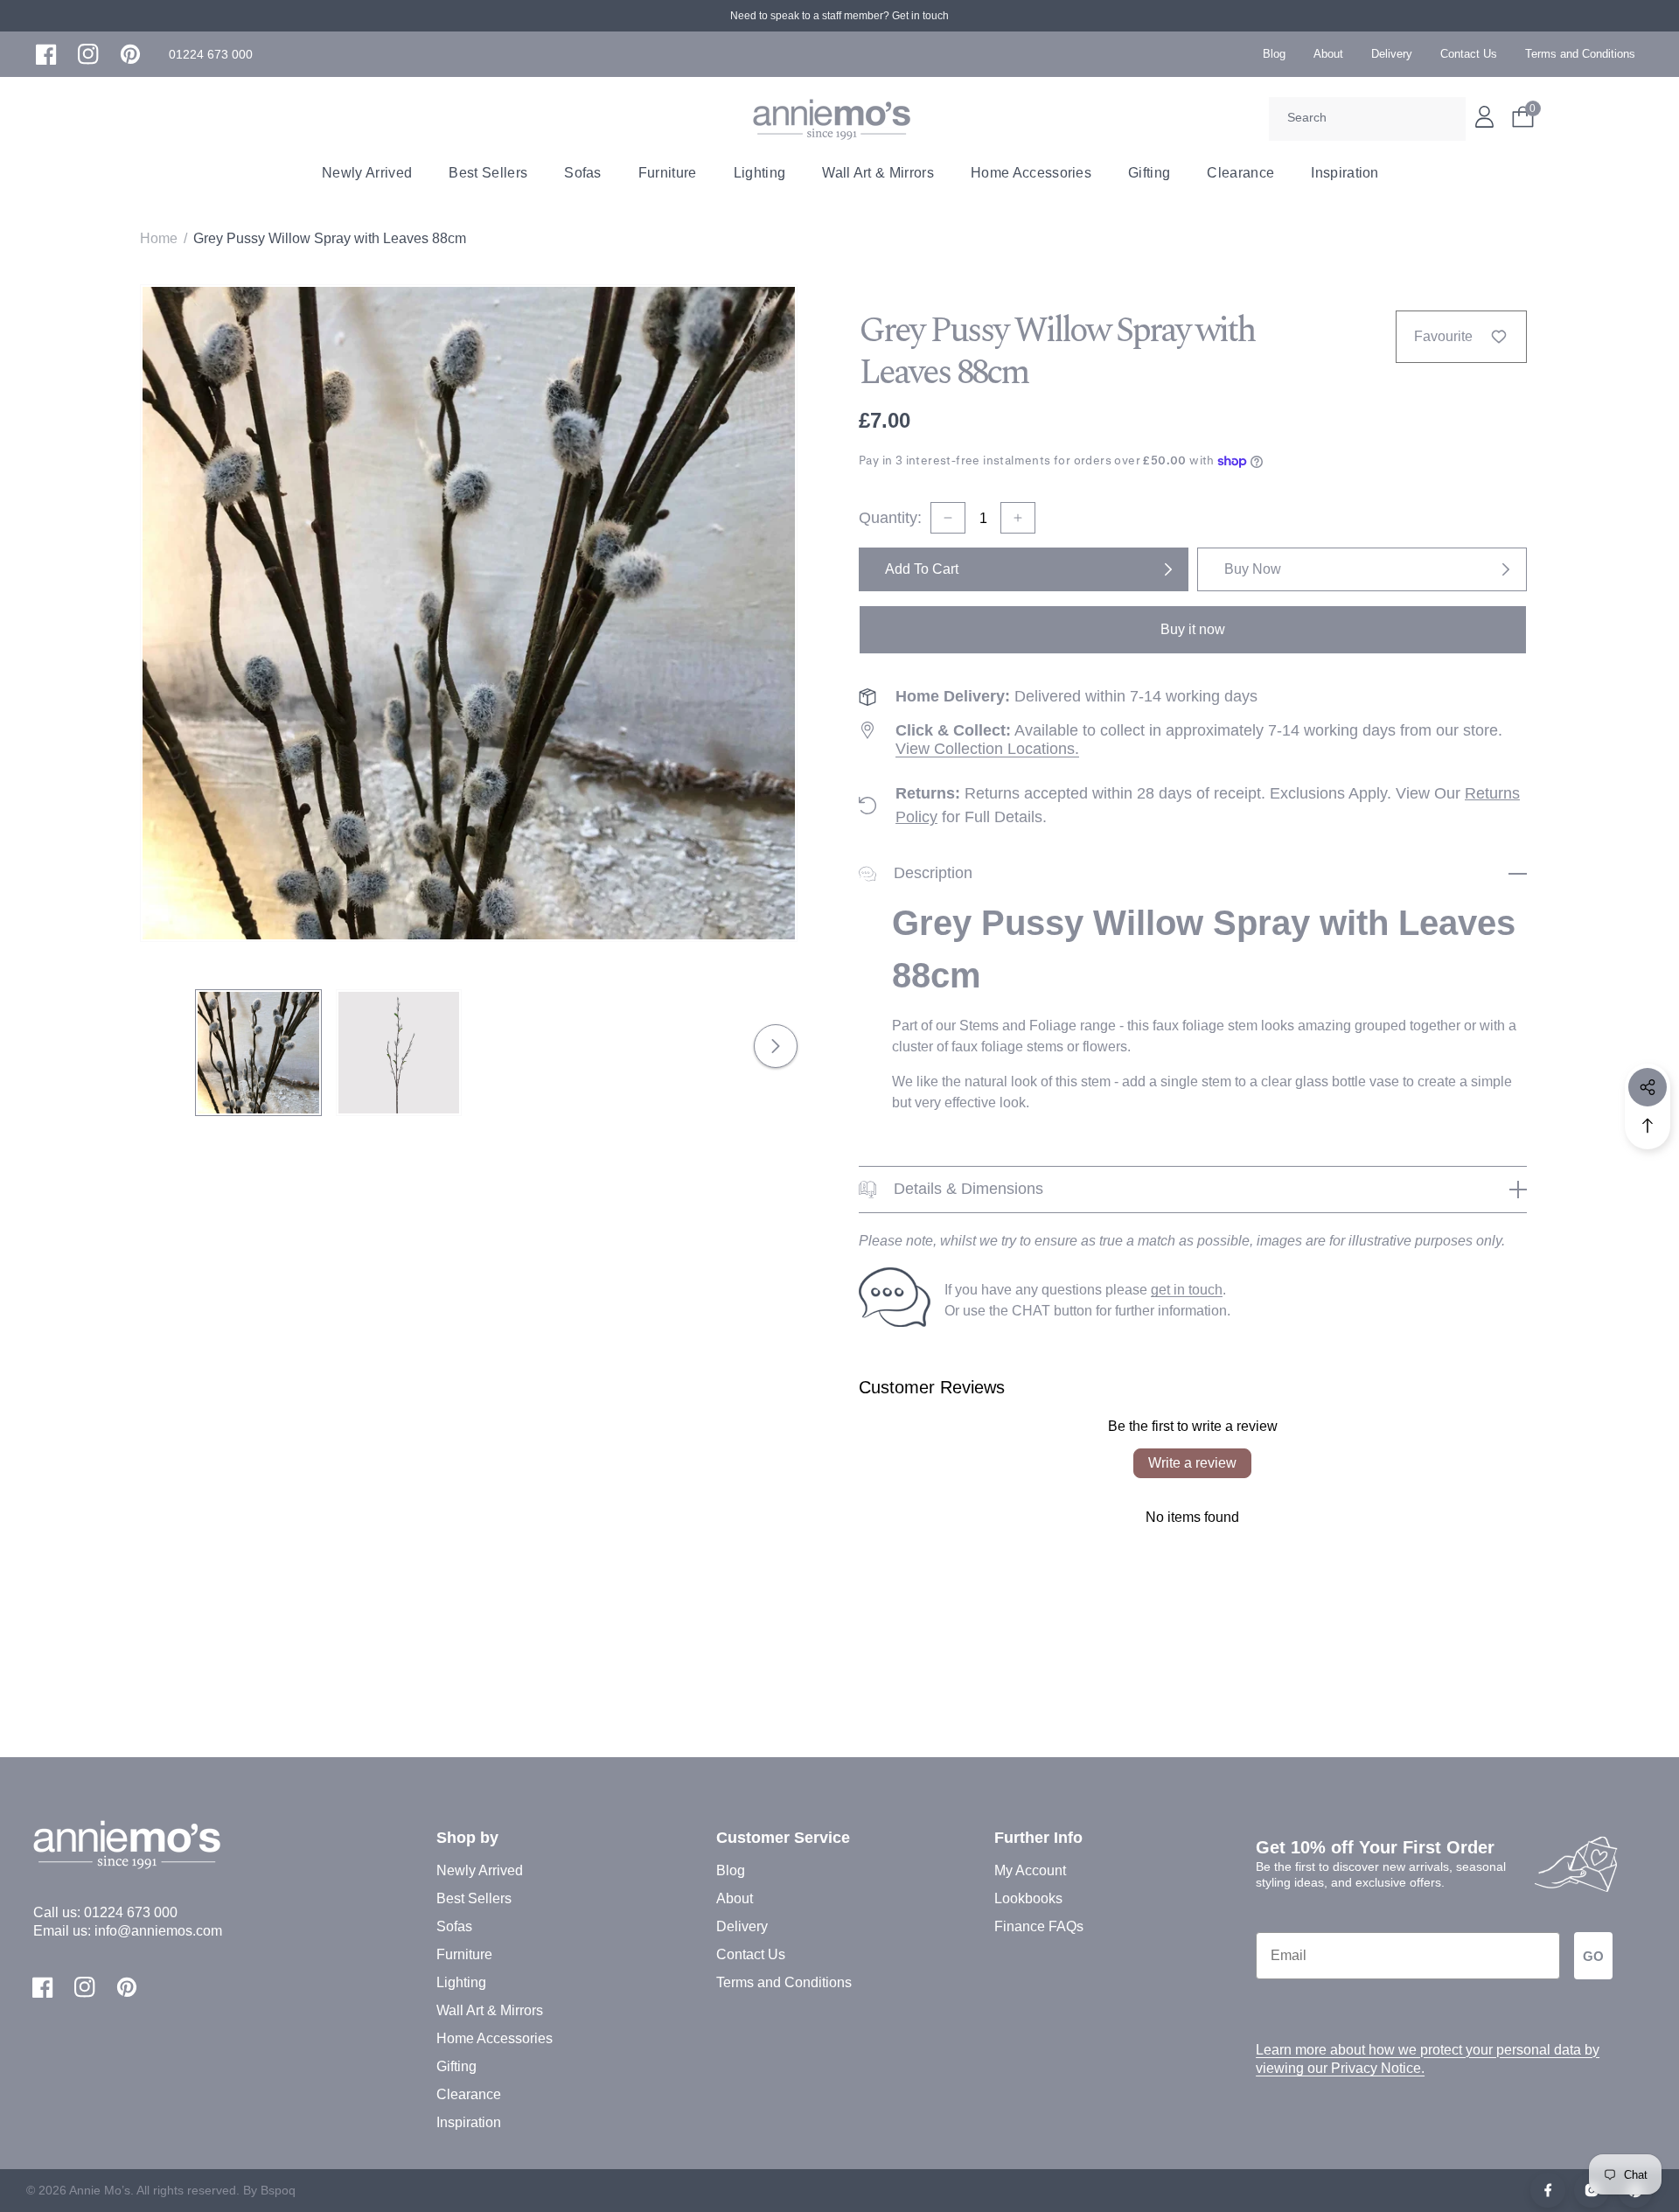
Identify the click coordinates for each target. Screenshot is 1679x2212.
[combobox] (1367, 119)
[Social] (1648, 1087)
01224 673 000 (131, 1912)
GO (1593, 1956)
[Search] (1446, 119)
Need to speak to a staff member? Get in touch (839, 16)
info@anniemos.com (158, 1931)
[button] (211, 55)
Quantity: (890, 518)
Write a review (1192, 1463)
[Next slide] (776, 1046)
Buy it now (1193, 629)
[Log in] (1484, 117)
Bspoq (278, 2190)
